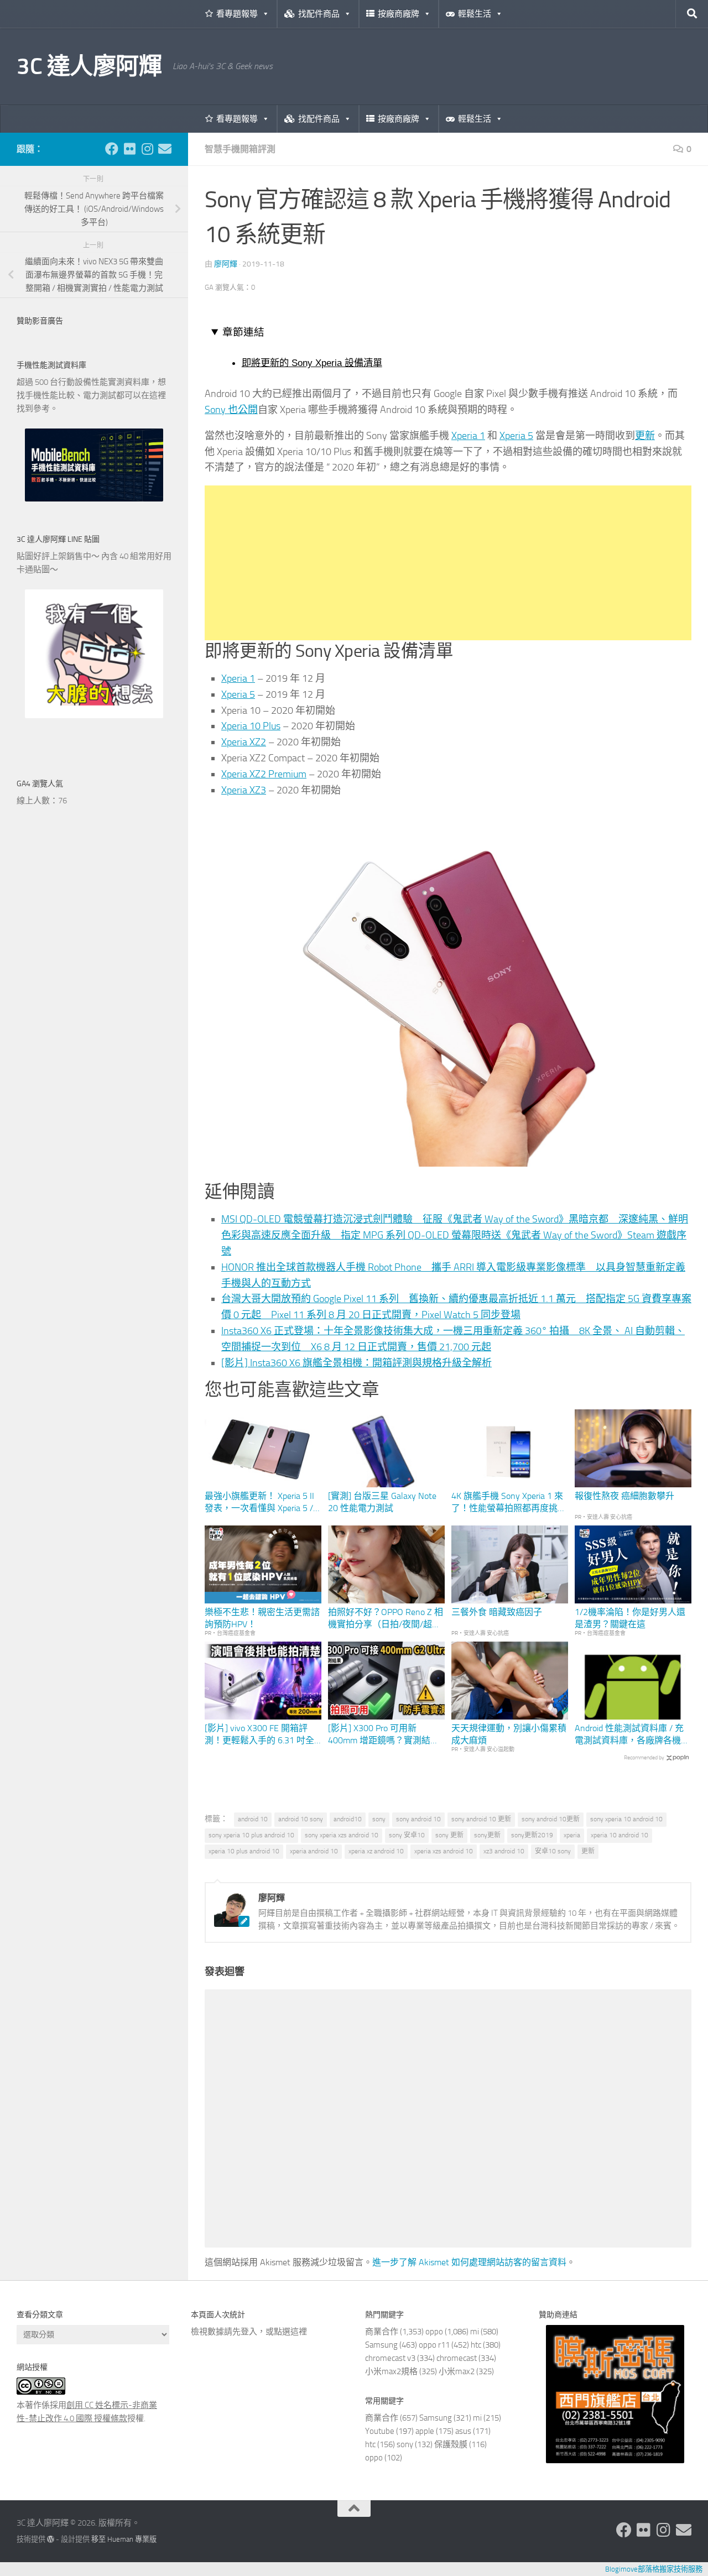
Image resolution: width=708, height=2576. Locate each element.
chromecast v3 (390, 2358)
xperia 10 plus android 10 (244, 1851)
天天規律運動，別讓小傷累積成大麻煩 (509, 1734)
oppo (434, 2332)
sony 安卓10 (407, 1835)
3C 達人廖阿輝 (89, 66)
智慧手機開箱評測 (240, 149)
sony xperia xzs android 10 (342, 1835)
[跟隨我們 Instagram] (147, 149)
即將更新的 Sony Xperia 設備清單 (312, 363)
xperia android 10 (314, 1851)
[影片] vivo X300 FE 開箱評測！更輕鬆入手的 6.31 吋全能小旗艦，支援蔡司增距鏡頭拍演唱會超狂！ (262, 1735)
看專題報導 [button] (237, 14)
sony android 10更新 (551, 1819)
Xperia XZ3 (244, 790)
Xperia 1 (468, 436)
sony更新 (487, 1835)
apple (425, 2431)
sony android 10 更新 (481, 1819)
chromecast (457, 2358)
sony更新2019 (532, 1835)
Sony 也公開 (231, 410)
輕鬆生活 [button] (475, 14)
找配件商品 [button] (319, 14)
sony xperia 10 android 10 (626, 1819)
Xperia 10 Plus (251, 726)
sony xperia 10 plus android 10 (251, 1835)
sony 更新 (449, 1835)
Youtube (380, 2431)
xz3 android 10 (504, 1851)
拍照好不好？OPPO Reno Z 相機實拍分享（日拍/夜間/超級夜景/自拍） (386, 1619)
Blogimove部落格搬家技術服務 (654, 2569)
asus (463, 2431)
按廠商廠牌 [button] (399, 14)
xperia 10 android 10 (619, 1835)
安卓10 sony (553, 1851)
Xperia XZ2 (244, 742)
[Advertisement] (448, 563)
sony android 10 (418, 1819)
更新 (645, 436)
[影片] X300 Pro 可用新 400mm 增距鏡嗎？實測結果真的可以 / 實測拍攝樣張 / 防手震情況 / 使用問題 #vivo (384, 1735)
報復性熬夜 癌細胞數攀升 (624, 1496)
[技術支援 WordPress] (51, 2539)
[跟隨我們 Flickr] (129, 149)
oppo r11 (434, 2345)
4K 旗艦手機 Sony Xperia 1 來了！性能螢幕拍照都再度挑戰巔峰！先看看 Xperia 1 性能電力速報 (509, 1503)
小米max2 (457, 2371)
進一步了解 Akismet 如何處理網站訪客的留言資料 (469, 2262)
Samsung (381, 2345)
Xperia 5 (516, 436)
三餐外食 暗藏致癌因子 (497, 1612)
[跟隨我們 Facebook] (112, 149)
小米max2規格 (391, 2371)
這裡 (299, 2332)
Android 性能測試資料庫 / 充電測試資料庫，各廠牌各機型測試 (632, 1735)
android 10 (253, 1819)
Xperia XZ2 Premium (264, 774)
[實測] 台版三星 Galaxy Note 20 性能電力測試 (382, 1502)
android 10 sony (301, 1819)
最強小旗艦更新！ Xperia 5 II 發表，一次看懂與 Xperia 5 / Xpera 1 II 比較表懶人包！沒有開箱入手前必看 (263, 1503)
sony (379, 1819)
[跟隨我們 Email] (165, 149)
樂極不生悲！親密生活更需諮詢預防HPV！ (262, 1618)
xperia (572, 1835)
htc (476, 2345)
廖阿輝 (226, 264)
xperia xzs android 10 (444, 1851)
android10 (348, 1819)
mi (475, 2332)
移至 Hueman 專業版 (124, 2539)
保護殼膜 (451, 2444)
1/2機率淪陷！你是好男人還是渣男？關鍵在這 (630, 1618)
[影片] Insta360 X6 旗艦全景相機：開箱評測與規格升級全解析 (356, 1363)
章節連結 (243, 332)
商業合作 (382, 2332)
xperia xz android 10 (376, 1851)
